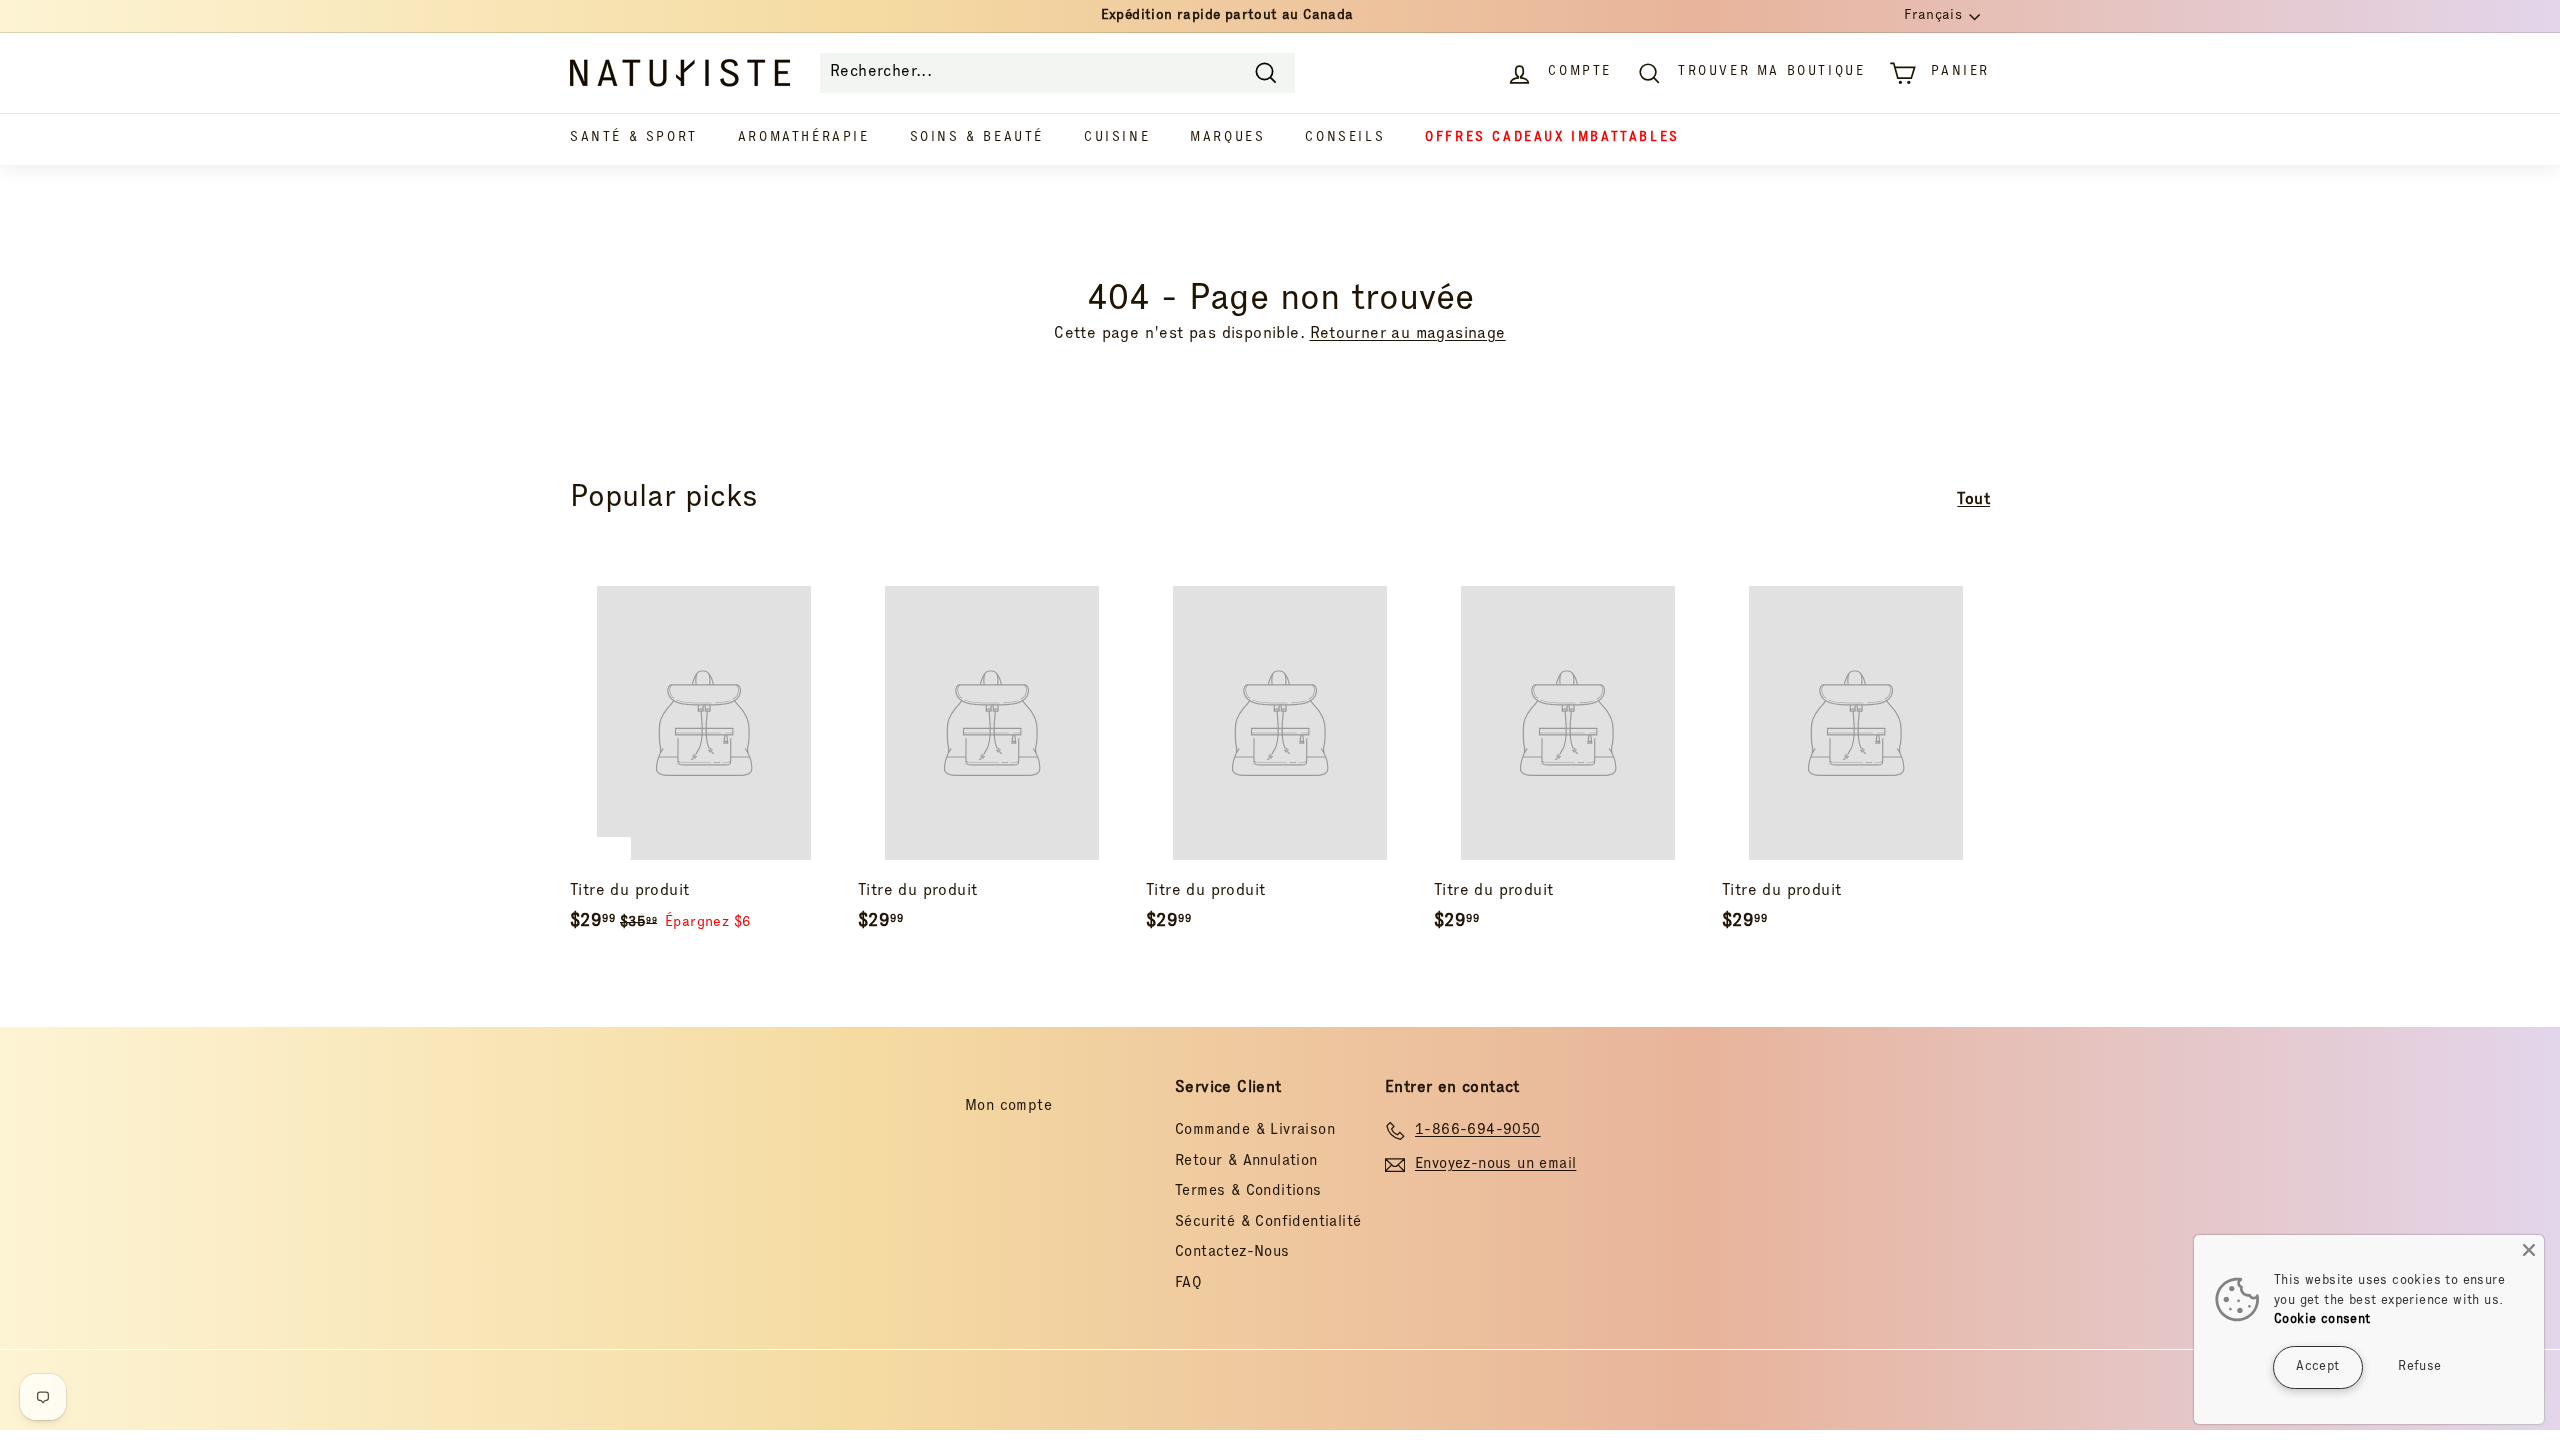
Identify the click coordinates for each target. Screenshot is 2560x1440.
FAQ (1188, 1283)
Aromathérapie (804, 138)
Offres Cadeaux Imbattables (1552, 138)
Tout (1973, 501)
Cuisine (1117, 138)
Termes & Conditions (1248, 1191)
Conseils (1345, 138)
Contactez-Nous (1232, 1252)
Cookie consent (2322, 1320)
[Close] (2529, 1250)
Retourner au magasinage (1408, 335)
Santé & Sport (634, 138)
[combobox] (1057, 73)
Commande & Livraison (1255, 1130)
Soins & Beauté (977, 138)
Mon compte (1008, 1106)
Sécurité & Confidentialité (1268, 1222)
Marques (1227, 138)
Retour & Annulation (1246, 1161)
